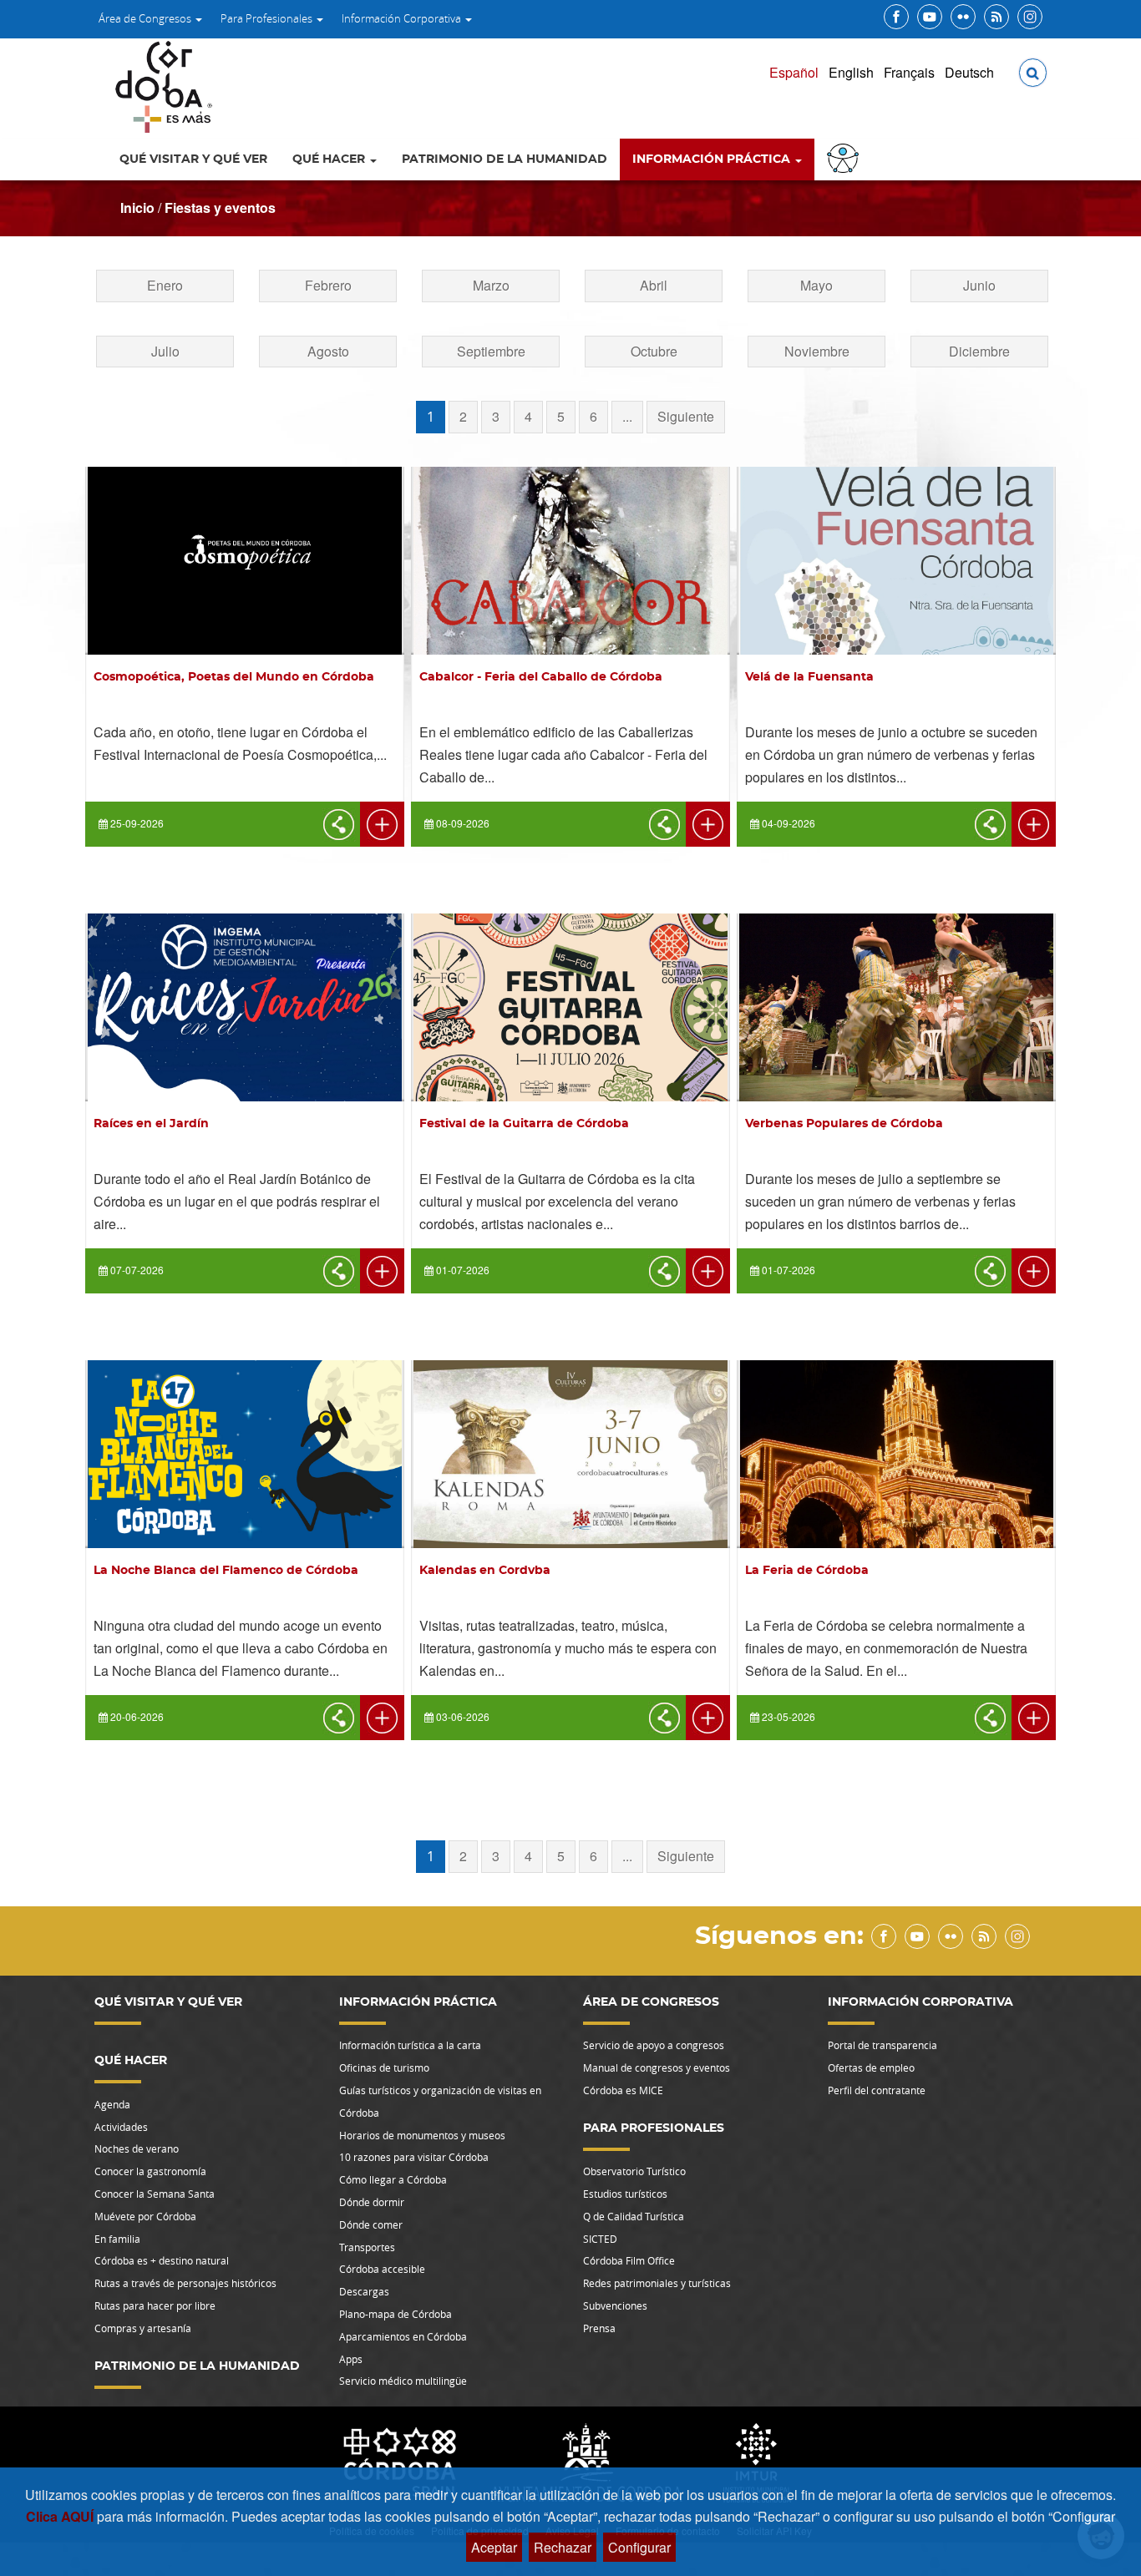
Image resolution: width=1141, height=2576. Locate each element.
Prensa (599, 2328)
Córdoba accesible (382, 2269)
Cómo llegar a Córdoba (393, 2179)
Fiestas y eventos (220, 207)
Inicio (137, 207)
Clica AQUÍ (61, 2516)
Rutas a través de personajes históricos (185, 2283)
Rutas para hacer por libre (155, 2305)
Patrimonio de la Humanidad (505, 159)
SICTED (600, 2239)
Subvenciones (615, 2305)
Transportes (367, 2247)
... (627, 416)
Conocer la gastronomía (150, 2171)
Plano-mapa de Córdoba (396, 2314)
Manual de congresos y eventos (657, 2067)
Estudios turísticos (625, 2194)
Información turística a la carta (410, 2045)
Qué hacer (330, 159)
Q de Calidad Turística (634, 2216)
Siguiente (686, 416)
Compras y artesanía (143, 2328)
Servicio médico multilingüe (403, 2381)
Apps (351, 2359)
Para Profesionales (268, 18)
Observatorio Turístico (634, 2171)
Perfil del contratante (877, 2090)
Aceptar (494, 2547)
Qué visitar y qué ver (193, 159)
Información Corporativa (403, 18)
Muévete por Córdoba (145, 2216)
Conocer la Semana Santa (155, 2194)
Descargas (364, 2291)
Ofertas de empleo (871, 2067)
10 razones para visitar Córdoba (414, 2157)
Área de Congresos (146, 18)
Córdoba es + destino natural (162, 2260)
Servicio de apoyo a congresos (654, 2045)
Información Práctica (713, 159)
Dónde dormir (372, 2202)
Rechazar (563, 2547)
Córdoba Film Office (629, 2260)
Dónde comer (371, 2224)
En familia (117, 2239)
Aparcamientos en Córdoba (403, 2336)
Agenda (112, 2104)
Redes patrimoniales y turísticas (657, 2283)
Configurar (639, 2547)
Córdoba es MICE (623, 2090)
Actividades (121, 2127)
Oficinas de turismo (384, 2067)
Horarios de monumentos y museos (422, 2135)
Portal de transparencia (882, 2045)
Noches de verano (137, 2148)
